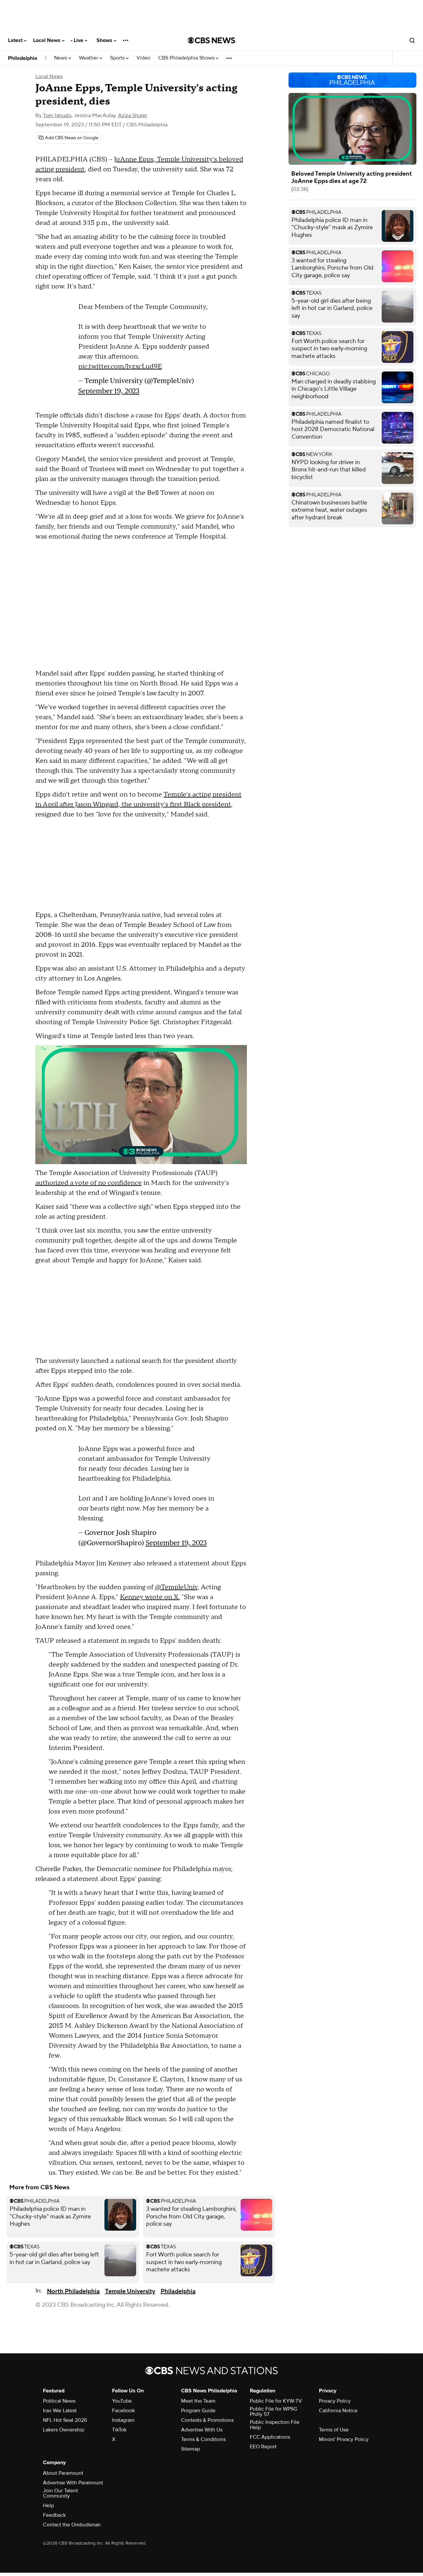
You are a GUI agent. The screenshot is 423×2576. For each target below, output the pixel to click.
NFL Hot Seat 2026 (65, 2420)
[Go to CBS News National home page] (211, 40)
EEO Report (263, 2447)
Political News (59, 2401)
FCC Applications (270, 2437)
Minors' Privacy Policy (344, 2439)
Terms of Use (334, 2430)
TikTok (119, 2430)
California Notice (338, 2411)
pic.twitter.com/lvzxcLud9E (120, 367)
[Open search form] (412, 40)
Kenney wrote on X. (150, 1597)
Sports (118, 58)
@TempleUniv (176, 1587)
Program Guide (198, 2411)
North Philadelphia (73, 2291)
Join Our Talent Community (60, 2493)
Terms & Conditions (203, 2439)
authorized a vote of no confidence (89, 1183)
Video (143, 58)
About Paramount (63, 2473)
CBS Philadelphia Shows (187, 58)
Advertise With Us (202, 2430)
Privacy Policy (335, 2401)
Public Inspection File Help (275, 2425)
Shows (105, 40)
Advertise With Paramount (73, 2483)
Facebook (123, 2411)
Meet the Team (198, 2401)
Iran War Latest (60, 2411)
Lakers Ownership (64, 2430)
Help (48, 2506)
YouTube (122, 2401)
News (61, 58)
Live (79, 40)
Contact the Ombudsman (72, 2525)
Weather (89, 58)
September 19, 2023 (109, 391)
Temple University (130, 2291)
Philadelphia (23, 58)
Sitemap (191, 2449)
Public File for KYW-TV (276, 2401)
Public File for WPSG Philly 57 (273, 2412)
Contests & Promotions (207, 2420)
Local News (47, 40)
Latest (16, 40)
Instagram (123, 2420)
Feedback (54, 2515)
